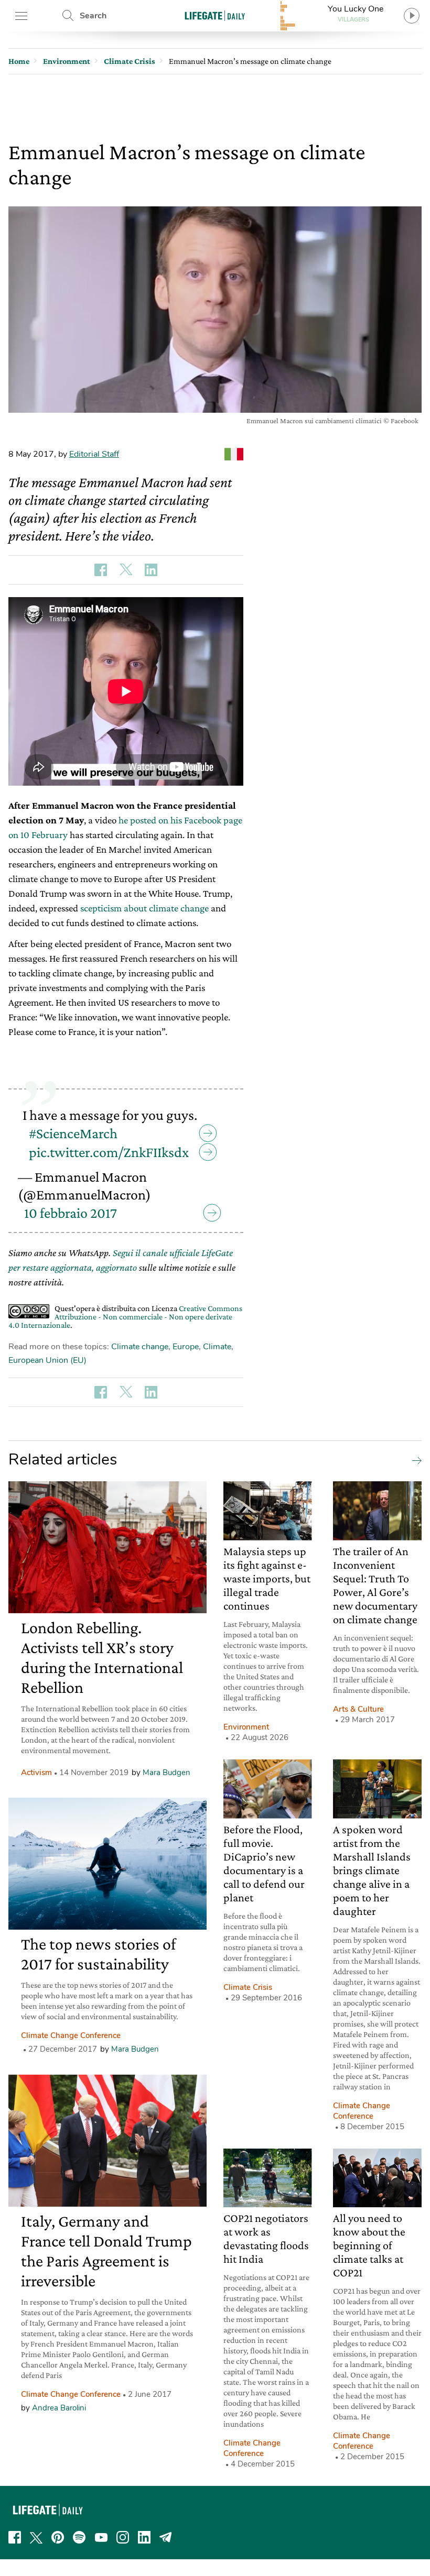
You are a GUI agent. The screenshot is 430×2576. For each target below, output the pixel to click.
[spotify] (79, 2537)
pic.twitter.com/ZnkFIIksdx (109, 1152)
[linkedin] (144, 2537)
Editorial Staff (94, 454)
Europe (186, 1347)
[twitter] (36, 2537)
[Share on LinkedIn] (151, 570)
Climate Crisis (248, 1987)
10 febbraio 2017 (71, 1213)
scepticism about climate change (144, 908)
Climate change (140, 1347)
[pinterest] (58, 2537)
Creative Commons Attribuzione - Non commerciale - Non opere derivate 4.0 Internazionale (125, 1317)
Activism (36, 1773)
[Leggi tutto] (414, 1460)
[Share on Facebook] (101, 570)
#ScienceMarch (73, 1133)
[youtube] (101, 2537)
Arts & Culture (358, 1709)
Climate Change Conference (71, 2035)
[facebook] (15, 2537)
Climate (217, 1347)
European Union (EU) (47, 1360)
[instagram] (123, 2537)
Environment (246, 1727)
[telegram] (166, 2537)
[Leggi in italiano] (234, 454)
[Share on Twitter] (126, 570)
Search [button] (93, 16)
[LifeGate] (215, 15)
